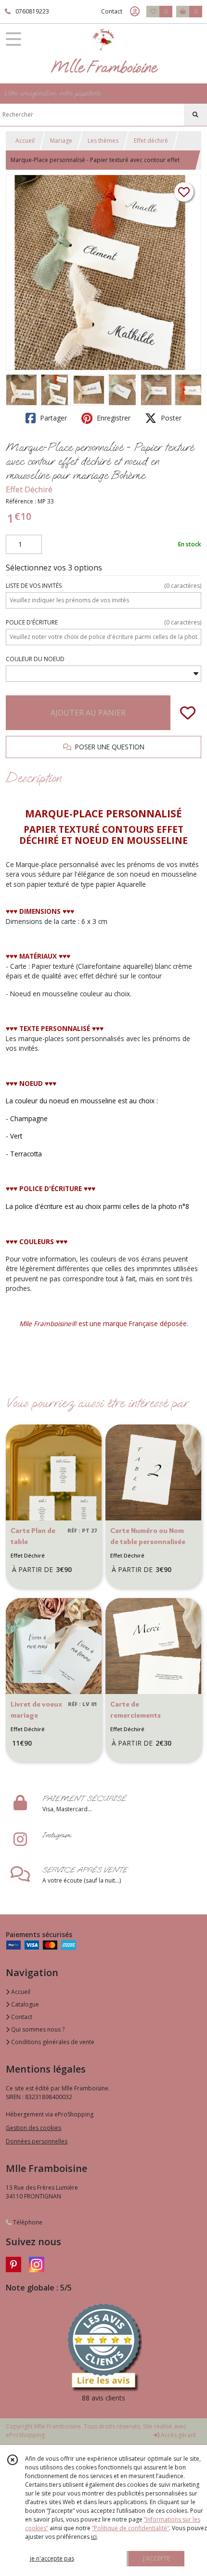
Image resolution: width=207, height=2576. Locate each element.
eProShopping (25, 2435)
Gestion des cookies (33, 2128)
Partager (52, 418)
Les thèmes (103, 141)
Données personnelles (37, 2141)
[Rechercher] (195, 115)
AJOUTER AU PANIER (88, 713)
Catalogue (24, 2004)
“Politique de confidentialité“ (130, 2528)
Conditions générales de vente (52, 2042)
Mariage (61, 141)
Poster (170, 418)
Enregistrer (113, 418)
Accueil (25, 141)
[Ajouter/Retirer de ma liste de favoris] (188, 713)
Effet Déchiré (29, 489)
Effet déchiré (151, 141)
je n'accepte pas (52, 2558)
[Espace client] (135, 12)
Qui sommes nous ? (37, 2029)
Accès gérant (178, 2435)
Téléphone (27, 2222)
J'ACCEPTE (156, 2558)
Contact (112, 11)
